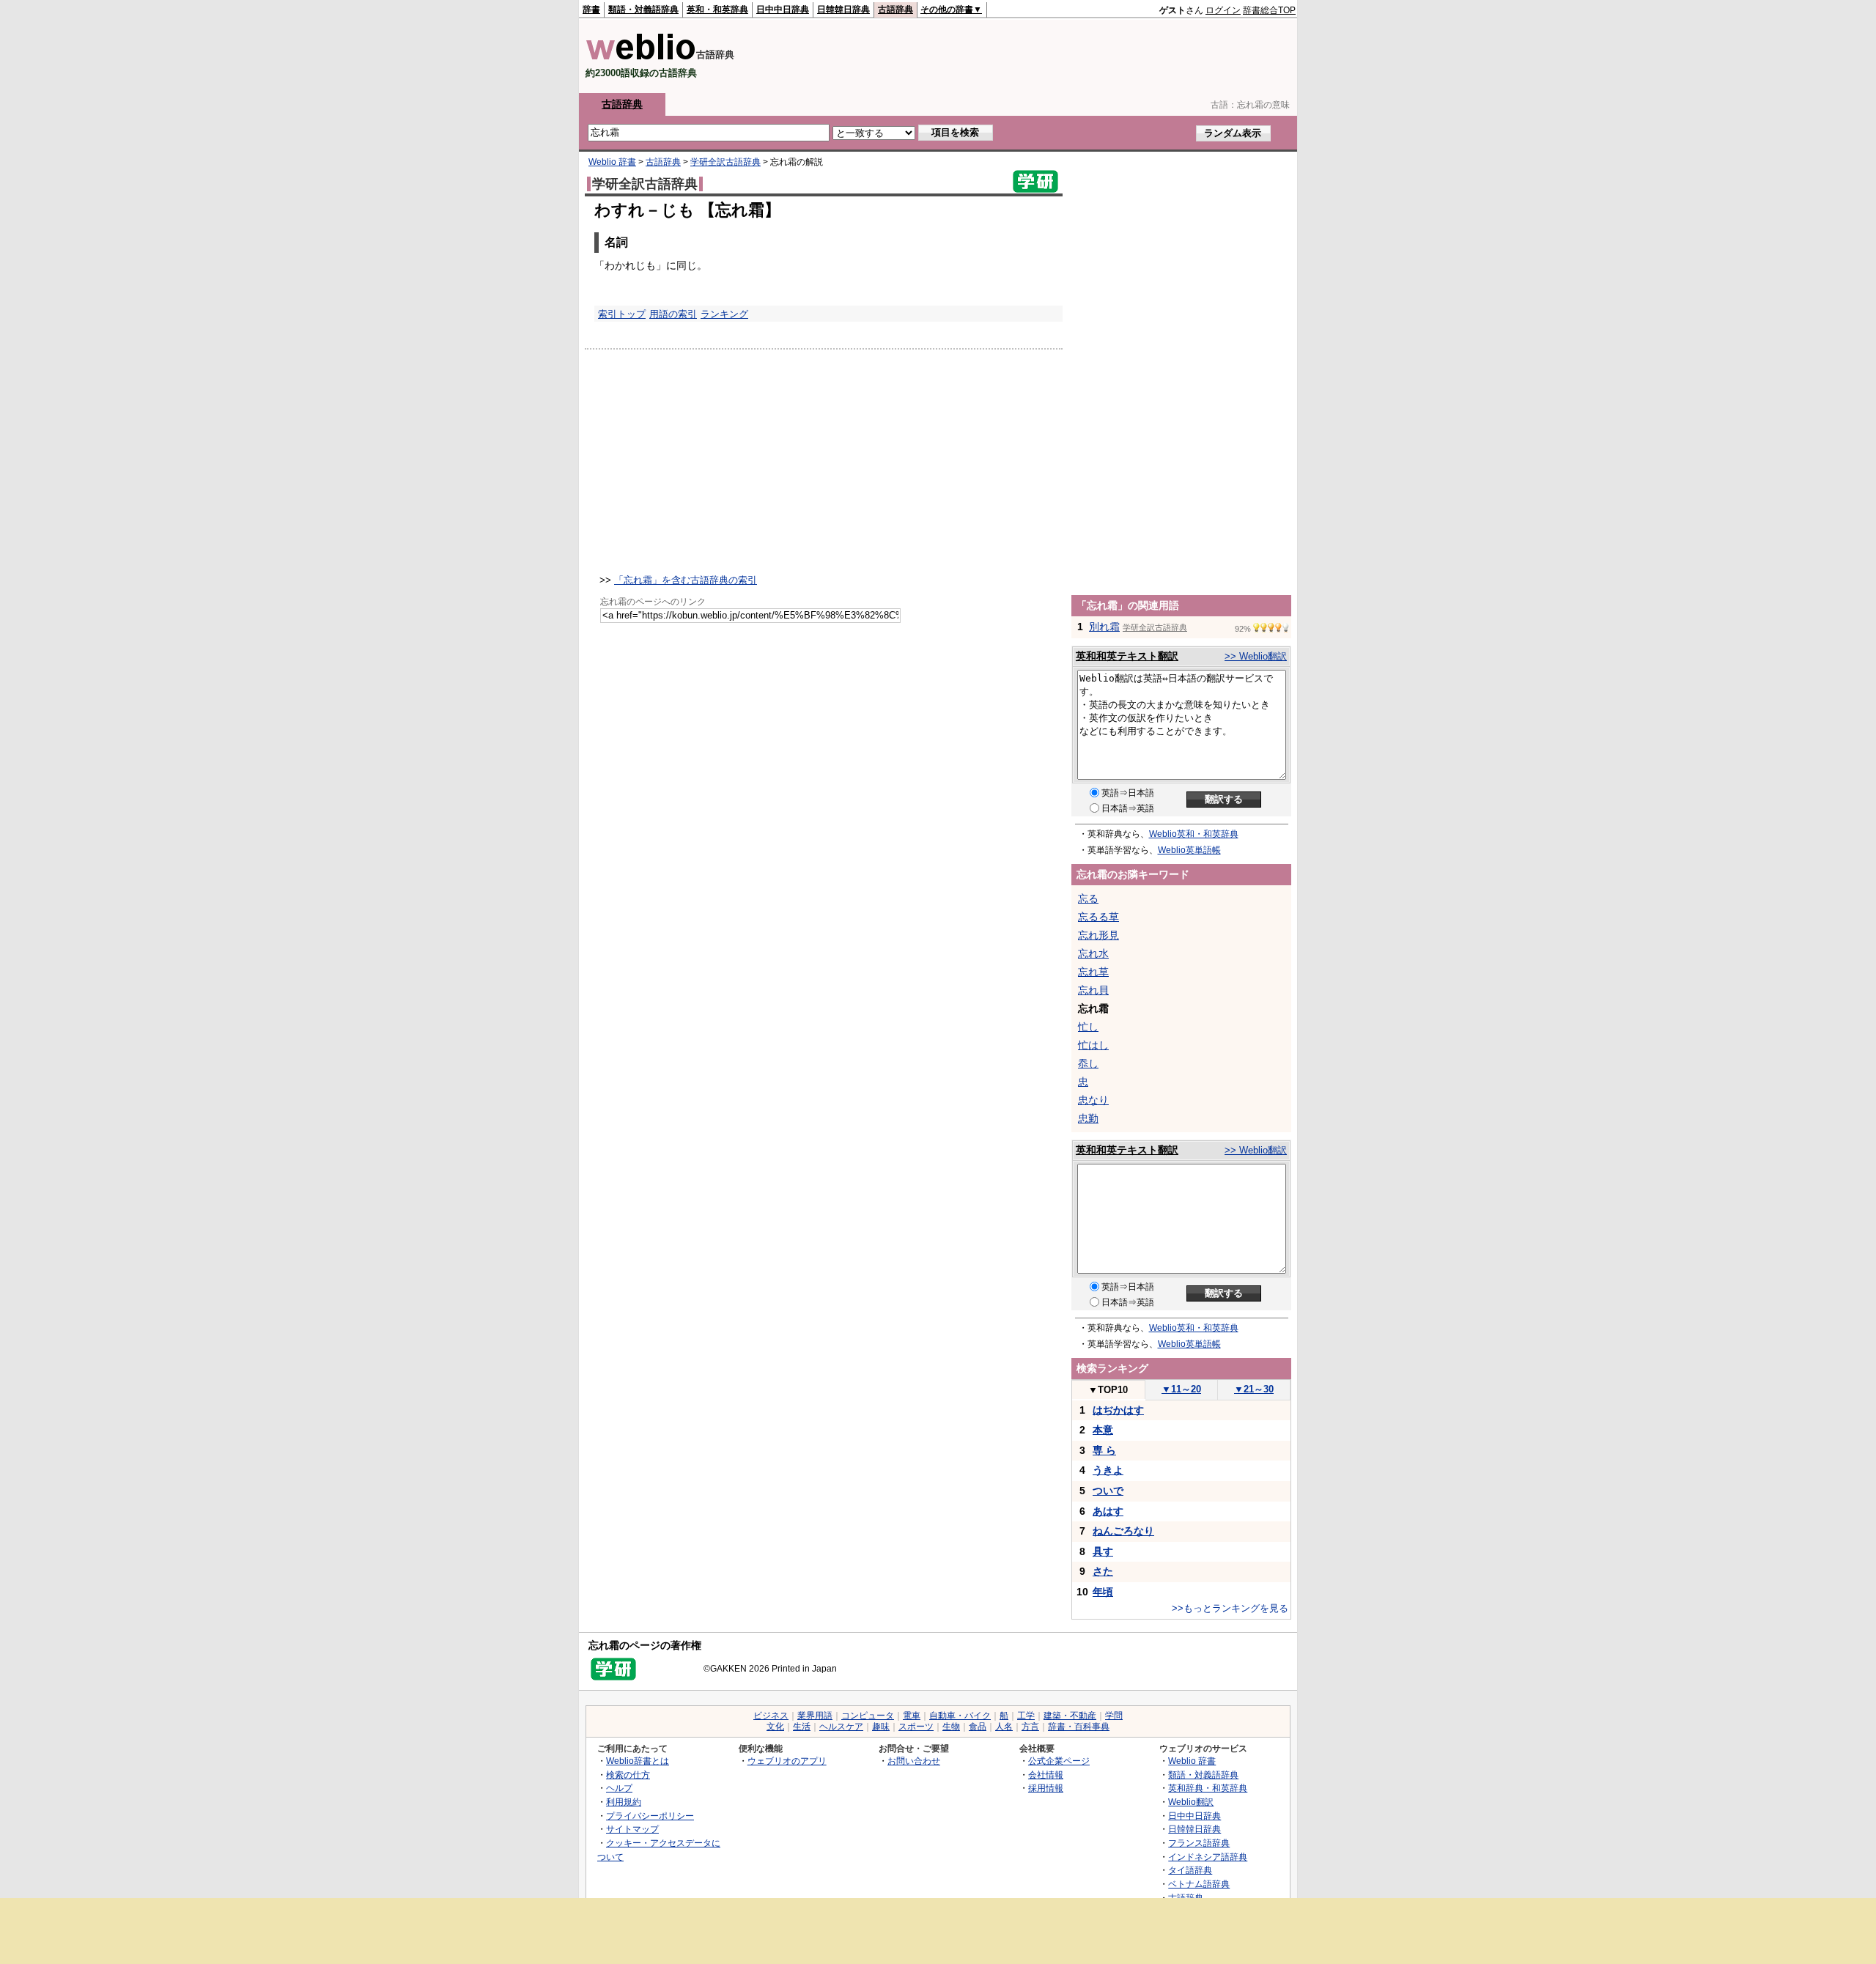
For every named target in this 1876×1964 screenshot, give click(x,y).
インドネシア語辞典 (1208, 1857)
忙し (1088, 1027)
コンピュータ (868, 1716)
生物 (951, 1727)
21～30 (1254, 1389)
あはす (1108, 1511)
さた (1103, 1571)
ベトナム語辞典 (1199, 1884)
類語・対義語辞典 (643, 10)
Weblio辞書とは (638, 1761)
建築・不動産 (1070, 1716)
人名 (1004, 1727)
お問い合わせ (914, 1761)
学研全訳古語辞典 (725, 162)
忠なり (1093, 1100)
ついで (1108, 1491)
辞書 (591, 10)
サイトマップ (632, 1829)
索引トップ (622, 314)
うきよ (1108, 1470)
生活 (802, 1727)
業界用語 (815, 1716)
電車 (912, 1716)
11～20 (1181, 1389)
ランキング (724, 314)
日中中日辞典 (783, 10)
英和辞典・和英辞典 (1208, 1788)
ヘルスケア (841, 1727)
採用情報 (1046, 1788)
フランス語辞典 (1199, 1843)
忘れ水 (1093, 953)
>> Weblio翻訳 (1256, 656)
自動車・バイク (960, 1716)
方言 (1030, 1727)
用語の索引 (673, 314)
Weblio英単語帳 (1189, 850)
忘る (1088, 898)
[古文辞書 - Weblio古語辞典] (641, 57)
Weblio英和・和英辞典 (1194, 834)
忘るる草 (1098, 917)
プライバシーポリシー (650, 1816)
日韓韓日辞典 (843, 10)
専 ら (1104, 1450)
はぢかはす (1118, 1410)
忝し (1088, 1063)
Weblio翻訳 (1191, 1802)
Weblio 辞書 (612, 162)
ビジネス (771, 1716)
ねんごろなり (1123, 1531)
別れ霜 (1104, 627)
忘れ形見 (1098, 935)
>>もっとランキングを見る (1230, 1608)
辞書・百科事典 (1079, 1727)
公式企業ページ (1059, 1761)
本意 (1103, 1430)
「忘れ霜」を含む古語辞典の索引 (686, 580)
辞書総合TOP (1269, 10)
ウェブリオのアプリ (787, 1761)
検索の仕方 (628, 1775)
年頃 (1103, 1592)
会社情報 (1046, 1775)
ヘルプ (619, 1788)
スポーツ (916, 1727)
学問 (1114, 1716)
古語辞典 (895, 10)
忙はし (1093, 1045)
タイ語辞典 (1190, 1870)
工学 (1026, 1716)
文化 (775, 1727)
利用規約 (624, 1802)
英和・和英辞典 (717, 10)
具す (1103, 1551)
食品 (978, 1727)
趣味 (881, 1727)
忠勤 (1088, 1118)
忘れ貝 (1093, 990)
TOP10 (1108, 1390)
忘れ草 (1093, 972)
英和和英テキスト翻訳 (1127, 656)
